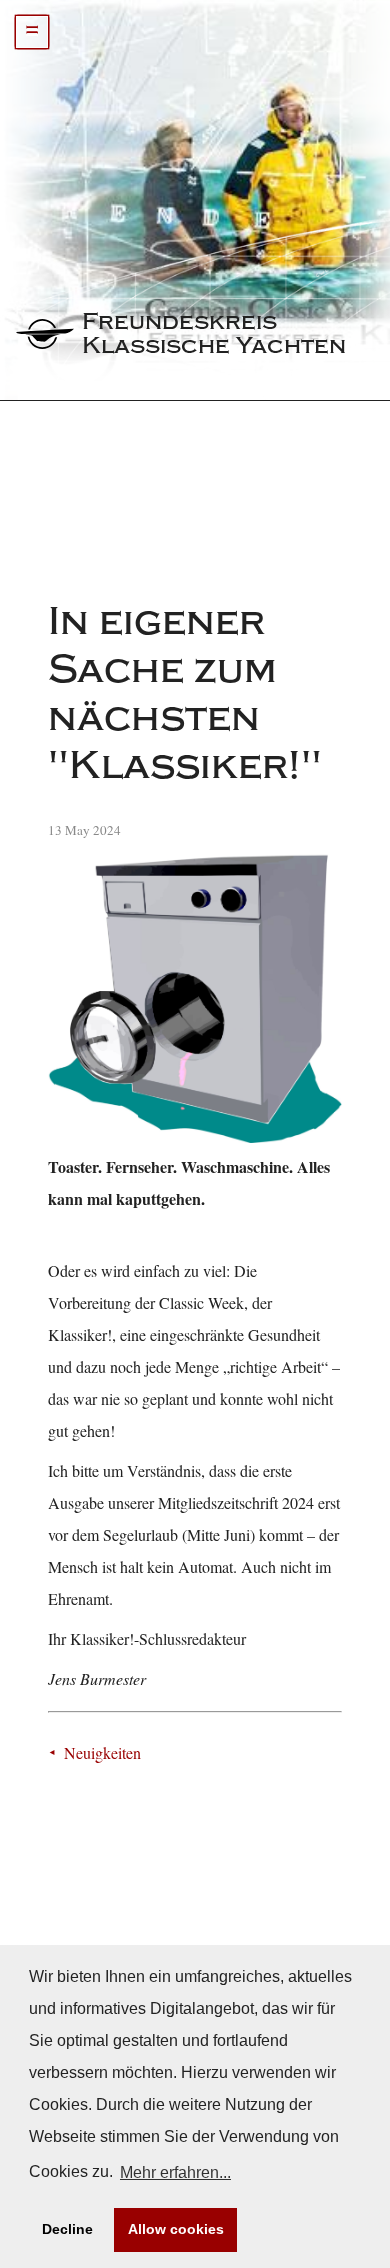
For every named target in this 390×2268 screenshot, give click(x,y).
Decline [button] (67, 2229)
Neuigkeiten (102, 1752)
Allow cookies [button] (176, 2229)
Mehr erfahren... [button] (175, 2172)
